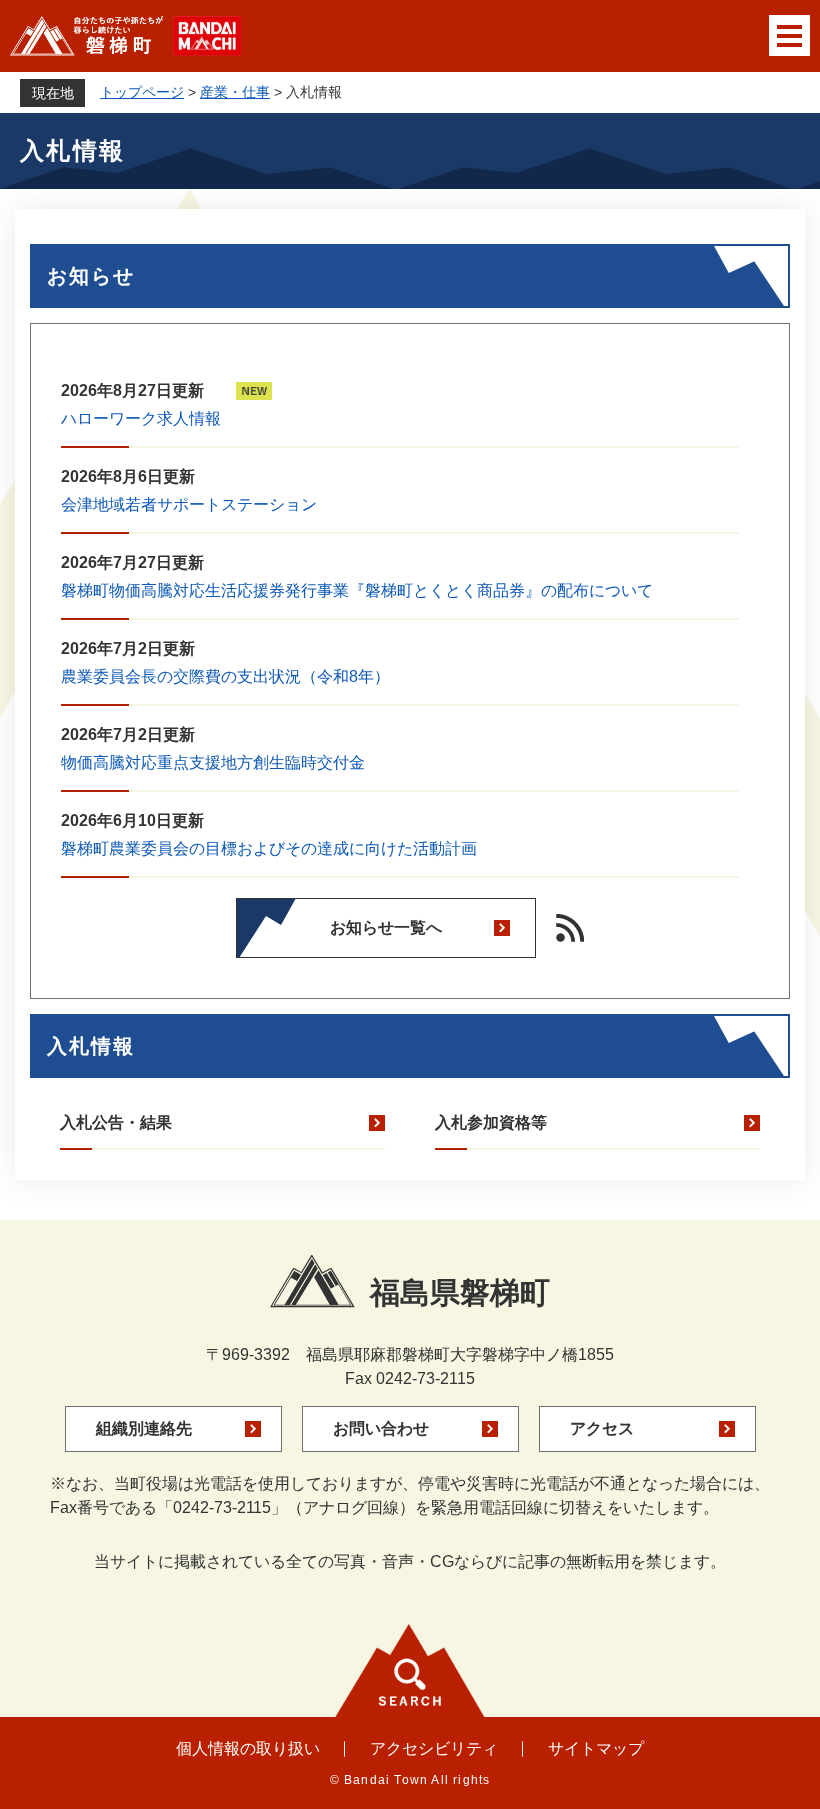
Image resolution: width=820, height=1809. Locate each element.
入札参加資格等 (491, 1122)
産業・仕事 (235, 92)
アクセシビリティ (434, 1748)
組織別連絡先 (144, 1428)
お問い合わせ (381, 1428)
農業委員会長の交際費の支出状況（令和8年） (225, 676)
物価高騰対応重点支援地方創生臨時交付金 (213, 762)
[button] (410, 1670)
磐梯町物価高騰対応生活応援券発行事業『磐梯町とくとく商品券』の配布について (357, 590)
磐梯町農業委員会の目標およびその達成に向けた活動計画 (269, 848)
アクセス (602, 1428)
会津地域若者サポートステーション (189, 504)
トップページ (142, 92)
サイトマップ (596, 1748)
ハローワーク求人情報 (141, 418)
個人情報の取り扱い (248, 1748)
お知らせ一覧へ (386, 927)
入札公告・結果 (116, 1122)
